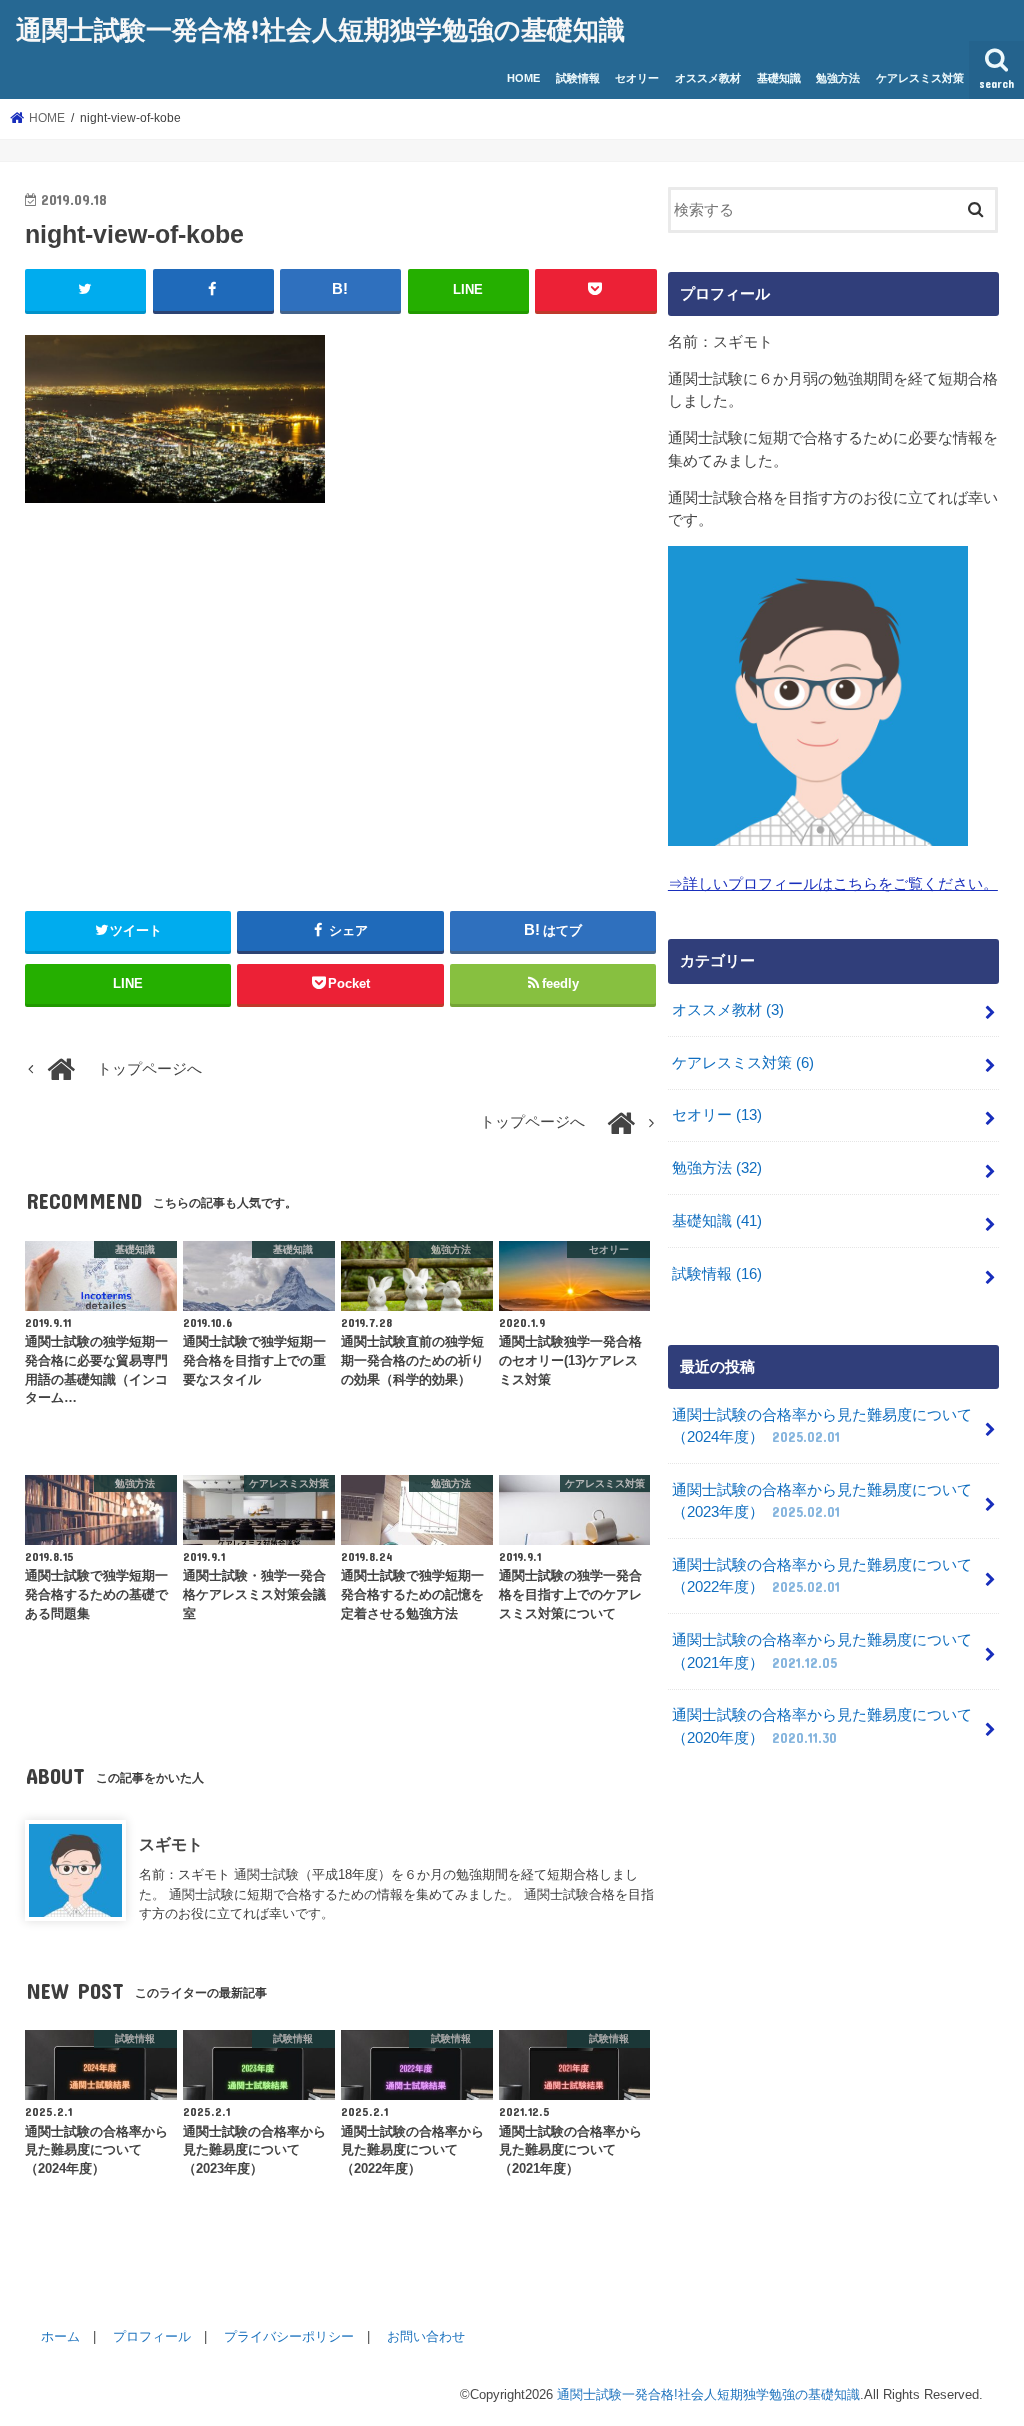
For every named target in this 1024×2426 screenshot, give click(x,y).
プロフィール (152, 2336)
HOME (523, 78)
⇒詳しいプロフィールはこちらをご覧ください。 (833, 884)
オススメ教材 (708, 78)
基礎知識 (779, 78)
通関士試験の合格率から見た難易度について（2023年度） (822, 1501)
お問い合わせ (426, 2336)
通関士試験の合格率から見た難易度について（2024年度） (822, 1426)
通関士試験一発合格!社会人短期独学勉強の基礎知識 (320, 28)
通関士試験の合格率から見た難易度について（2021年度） (822, 1651)
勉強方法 (838, 78)
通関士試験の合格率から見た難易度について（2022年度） (822, 1576)
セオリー (637, 78)
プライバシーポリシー (289, 2336)
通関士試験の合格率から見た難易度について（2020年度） (822, 1726)
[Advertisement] (341, 699)
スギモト (171, 1844)
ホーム (60, 2336)
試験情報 (578, 78)
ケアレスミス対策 (920, 78)
